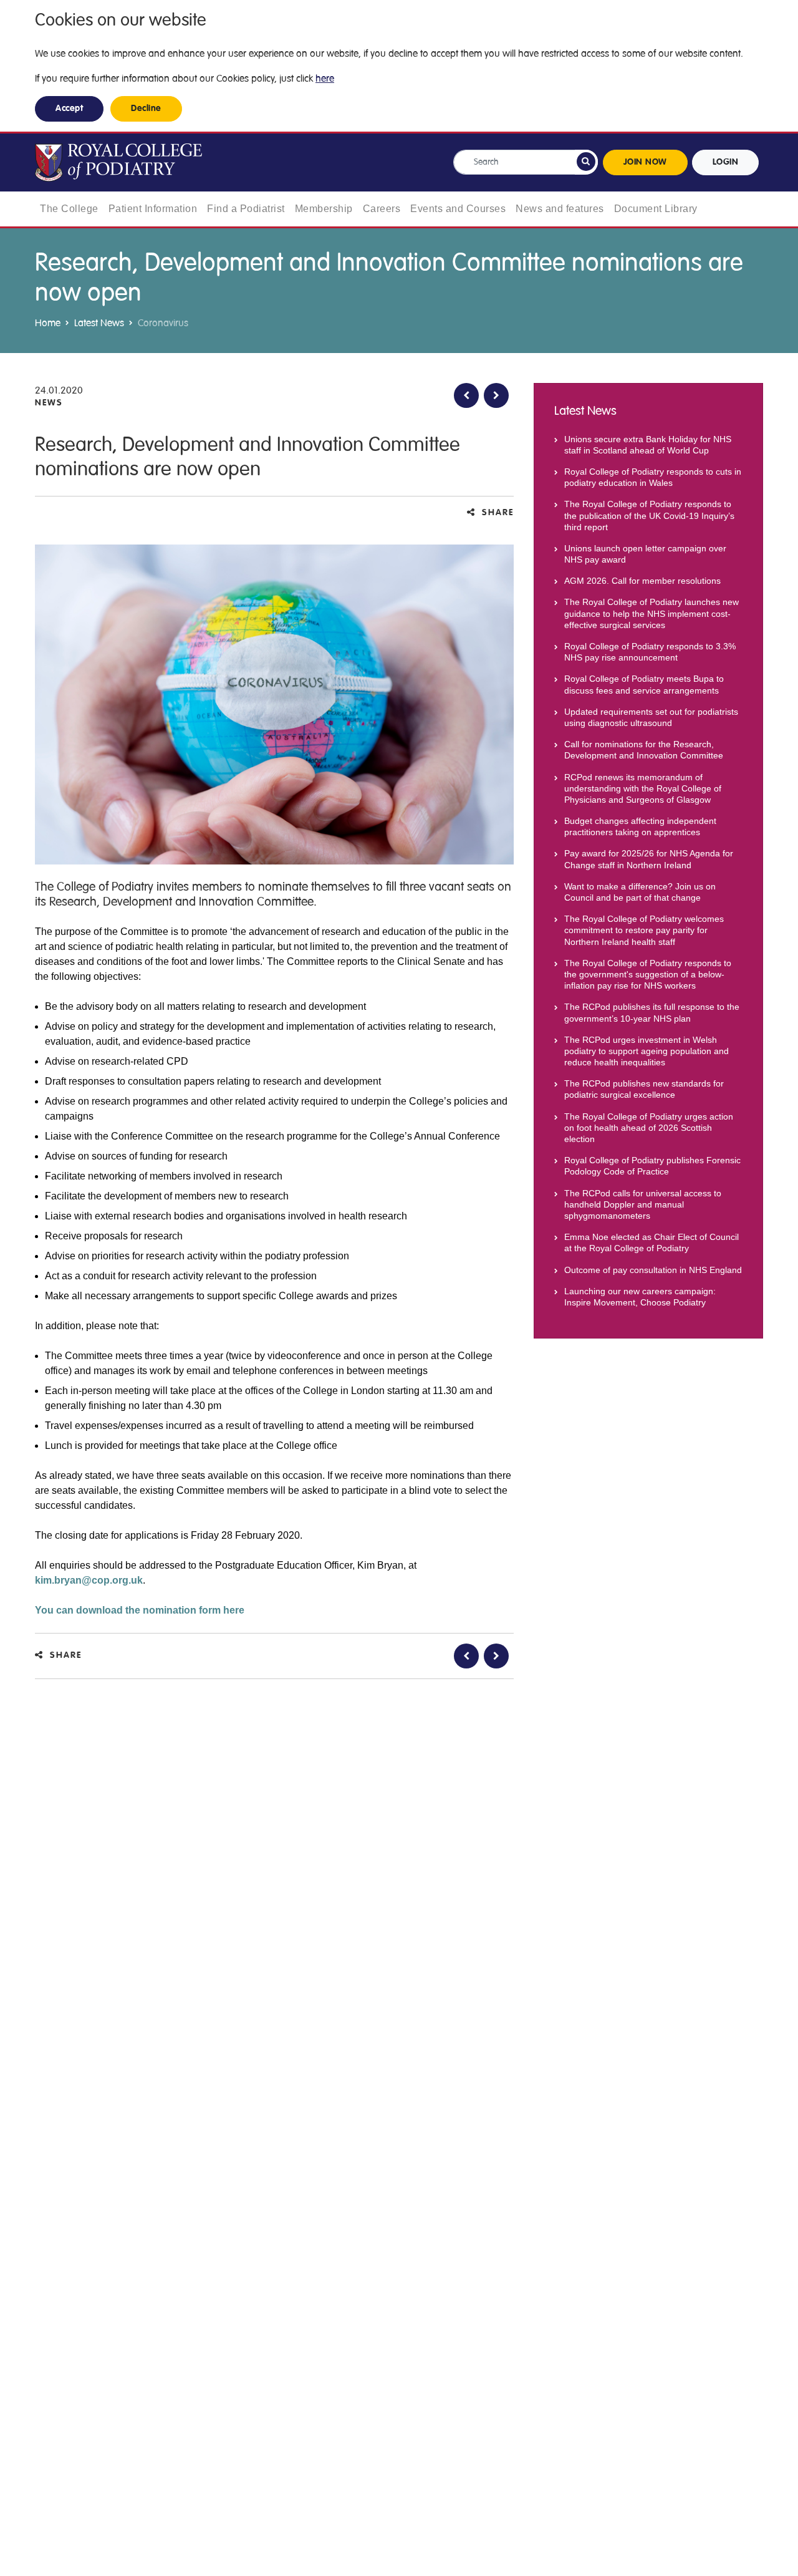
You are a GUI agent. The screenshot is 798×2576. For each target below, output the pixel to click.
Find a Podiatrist (246, 209)
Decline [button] (146, 109)
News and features (560, 209)
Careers (382, 209)
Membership (324, 209)
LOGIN (726, 162)
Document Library (656, 209)
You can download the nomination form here (140, 1610)
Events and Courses (458, 209)
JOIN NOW (645, 162)
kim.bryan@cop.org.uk (89, 1580)
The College (69, 209)
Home (48, 323)
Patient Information (153, 209)
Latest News (99, 323)
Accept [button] (69, 109)
